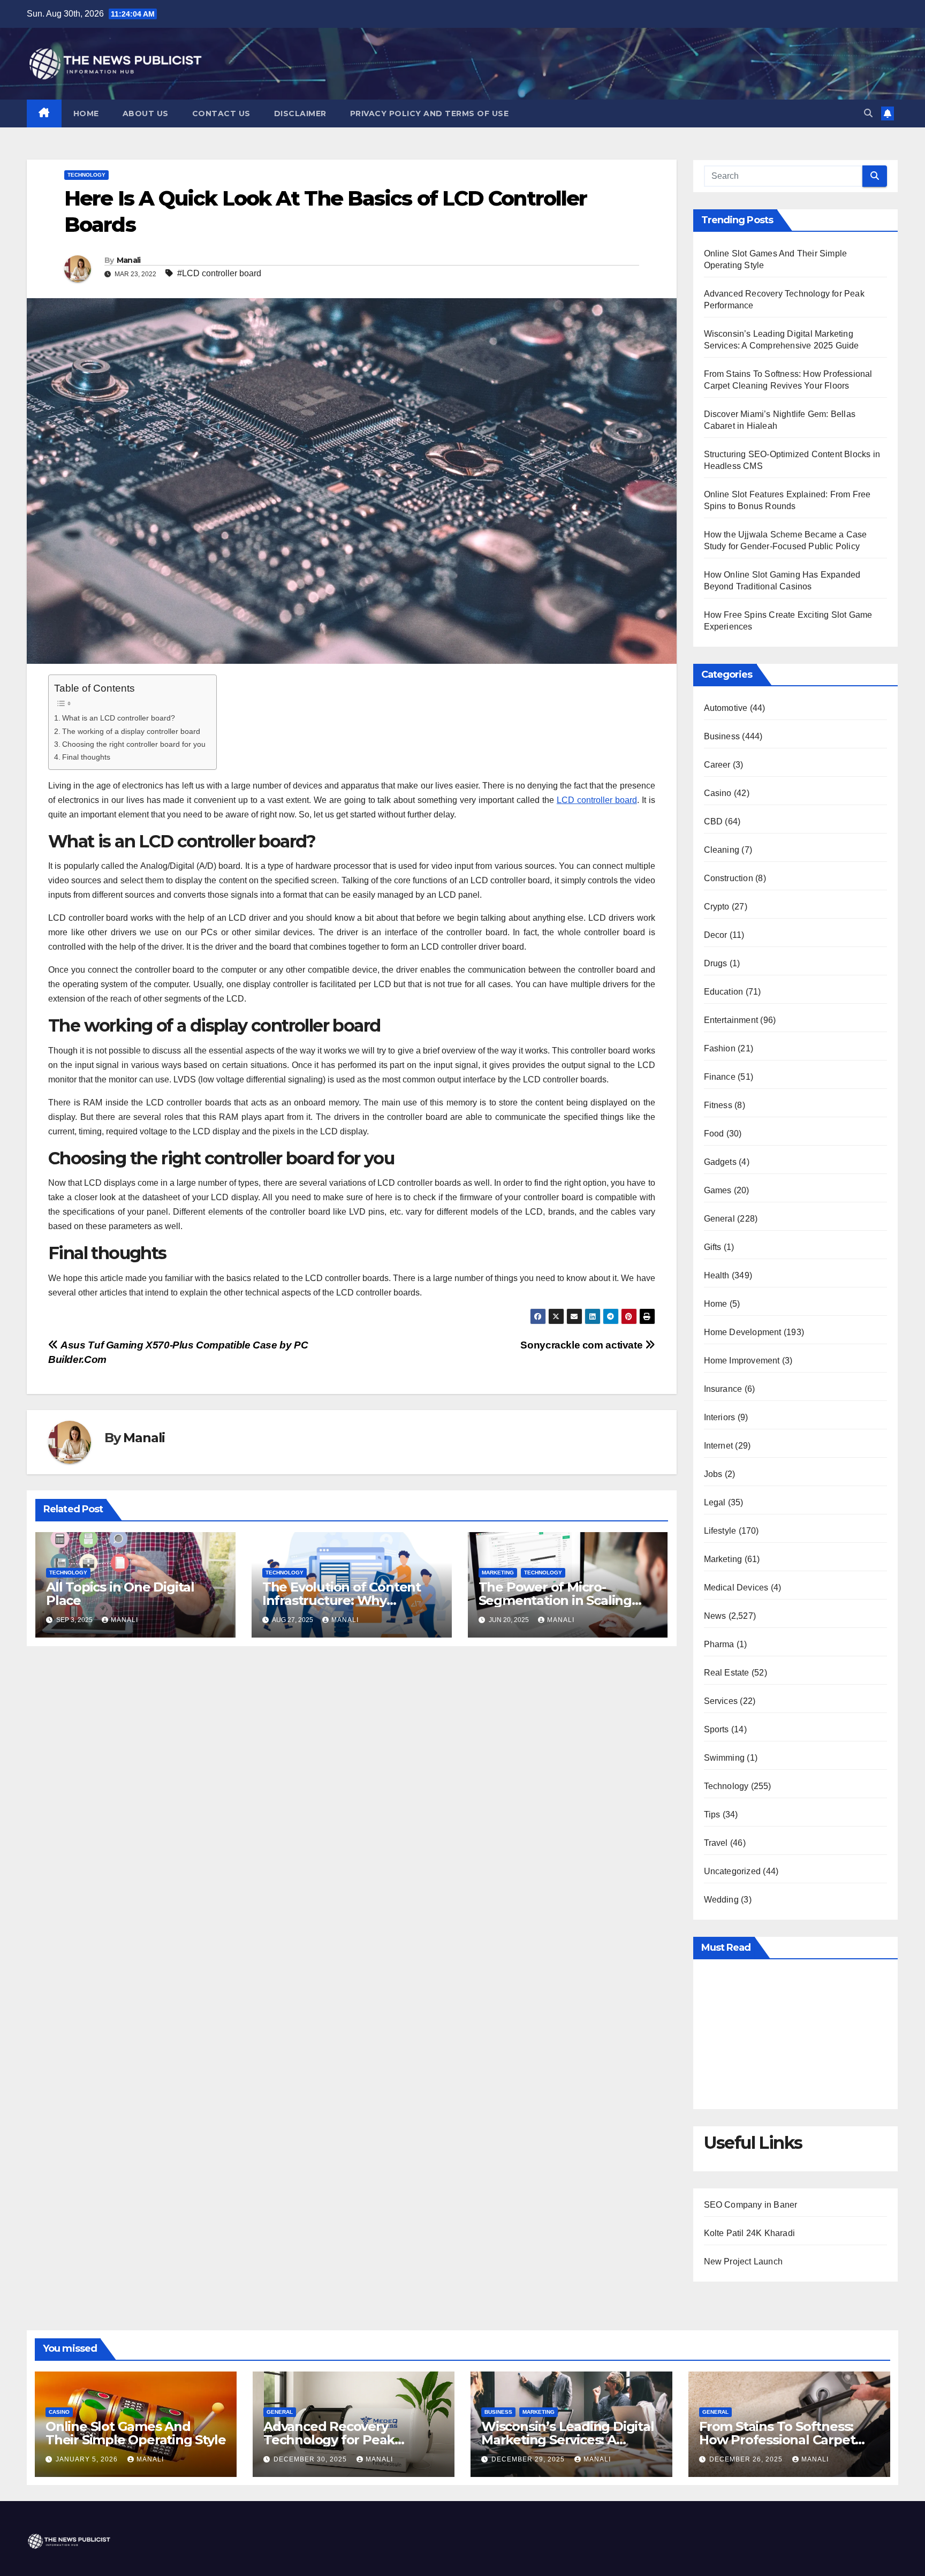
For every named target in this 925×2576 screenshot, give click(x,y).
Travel (716, 1843)
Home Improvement (742, 1361)
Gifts (713, 1247)
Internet (719, 1446)
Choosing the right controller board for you (134, 744)
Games (718, 1190)
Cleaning (722, 850)
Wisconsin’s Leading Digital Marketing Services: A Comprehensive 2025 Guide (568, 2440)
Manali (129, 260)
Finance (720, 1077)
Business (722, 736)
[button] (868, 113)
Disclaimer (300, 113)
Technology (86, 175)
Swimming (725, 1758)
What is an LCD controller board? (119, 718)
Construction (729, 878)
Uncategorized (733, 1871)
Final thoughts (86, 757)
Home (86, 113)
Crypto (717, 907)
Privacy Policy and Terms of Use (430, 113)
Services (721, 1701)
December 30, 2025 (311, 2459)
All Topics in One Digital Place (120, 1594)
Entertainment (731, 1020)
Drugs (716, 963)
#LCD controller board (219, 273)
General (719, 1219)
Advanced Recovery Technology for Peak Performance (329, 2440)
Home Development (743, 1332)
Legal (715, 1502)
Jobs (713, 1474)
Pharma (719, 1644)
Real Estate (727, 1673)
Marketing (498, 1573)
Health (717, 1275)
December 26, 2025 (747, 2459)
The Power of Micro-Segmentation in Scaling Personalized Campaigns (556, 1600)
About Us (146, 113)
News (715, 1616)
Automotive (726, 708)
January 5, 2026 (88, 2459)
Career (717, 765)
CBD (714, 821)
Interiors (720, 1417)
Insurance (723, 1389)
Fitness (718, 1105)
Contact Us (221, 113)
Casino (718, 793)
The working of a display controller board (131, 731)
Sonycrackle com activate (582, 1345)
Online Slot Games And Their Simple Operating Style (135, 2433)
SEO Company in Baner (751, 2205)
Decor (716, 935)
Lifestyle (720, 1531)
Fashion (720, 1048)
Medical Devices (736, 1588)
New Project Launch (744, 2261)
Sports (717, 1729)
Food (714, 1134)
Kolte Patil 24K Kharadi (750, 2233)
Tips (712, 1814)
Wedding (721, 1900)
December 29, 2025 (529, 2459)
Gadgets (720, 1162)
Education (724, 992)
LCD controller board (597, 800)
